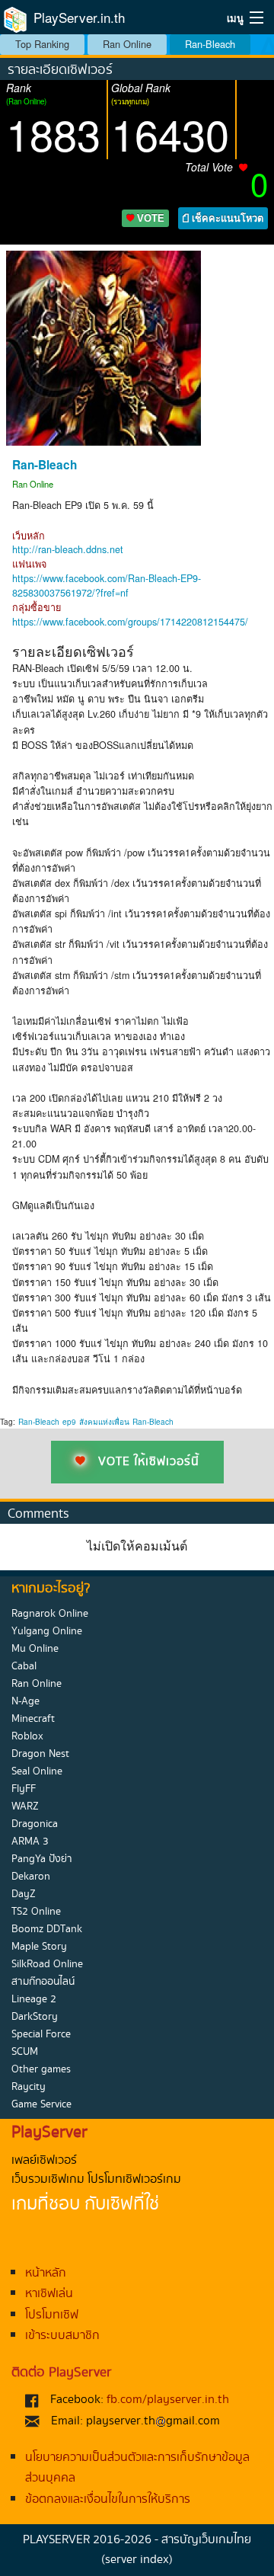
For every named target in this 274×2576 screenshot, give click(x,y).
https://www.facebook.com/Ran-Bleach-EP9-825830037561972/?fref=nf (107, 586)
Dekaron (31, 1877)
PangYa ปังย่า (42, 1859)
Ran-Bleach (210, 44)
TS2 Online (36, 1912)
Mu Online (35, 1649)
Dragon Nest (40, 1754)
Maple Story (39, 1947)
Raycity (29, 2087)
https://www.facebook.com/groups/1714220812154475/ (130, 622)
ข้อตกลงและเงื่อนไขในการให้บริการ (108, 2499)
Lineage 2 (34, 1999)
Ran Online (127, 44)
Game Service (41, 2104)
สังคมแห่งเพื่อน (104, 1422)
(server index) (137, 2560)
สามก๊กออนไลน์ (43, 1982)
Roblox (27, 1736)
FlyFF (24, 1789)
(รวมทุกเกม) (130, 101)
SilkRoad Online (47, 1964)
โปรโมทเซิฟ (52, 2315)
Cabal (24, 1666)
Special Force (41, 2034)
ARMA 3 (30, 1842)
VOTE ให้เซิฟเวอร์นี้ (149, 1462)
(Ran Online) (26, 101)
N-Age (25, 1701)
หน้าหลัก (46, 2273)
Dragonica (35, 1824)
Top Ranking (42, 44)
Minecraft (33, 1719)
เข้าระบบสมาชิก (62, 2336)
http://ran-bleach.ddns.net (68, 549)
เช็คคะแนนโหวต (226, 218)
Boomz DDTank (47, 1929)
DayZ (24, 1894)
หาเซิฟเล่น (49, 2294)
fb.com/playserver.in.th (168, 2400)
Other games (41, 2069)
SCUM (25, 2052)
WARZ (25, 1806)
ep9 (69, 1422)
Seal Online (37, 1771)
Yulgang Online (47, 1631)
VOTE (149, 218)
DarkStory (35, 2017)
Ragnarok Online (50, 1614)
